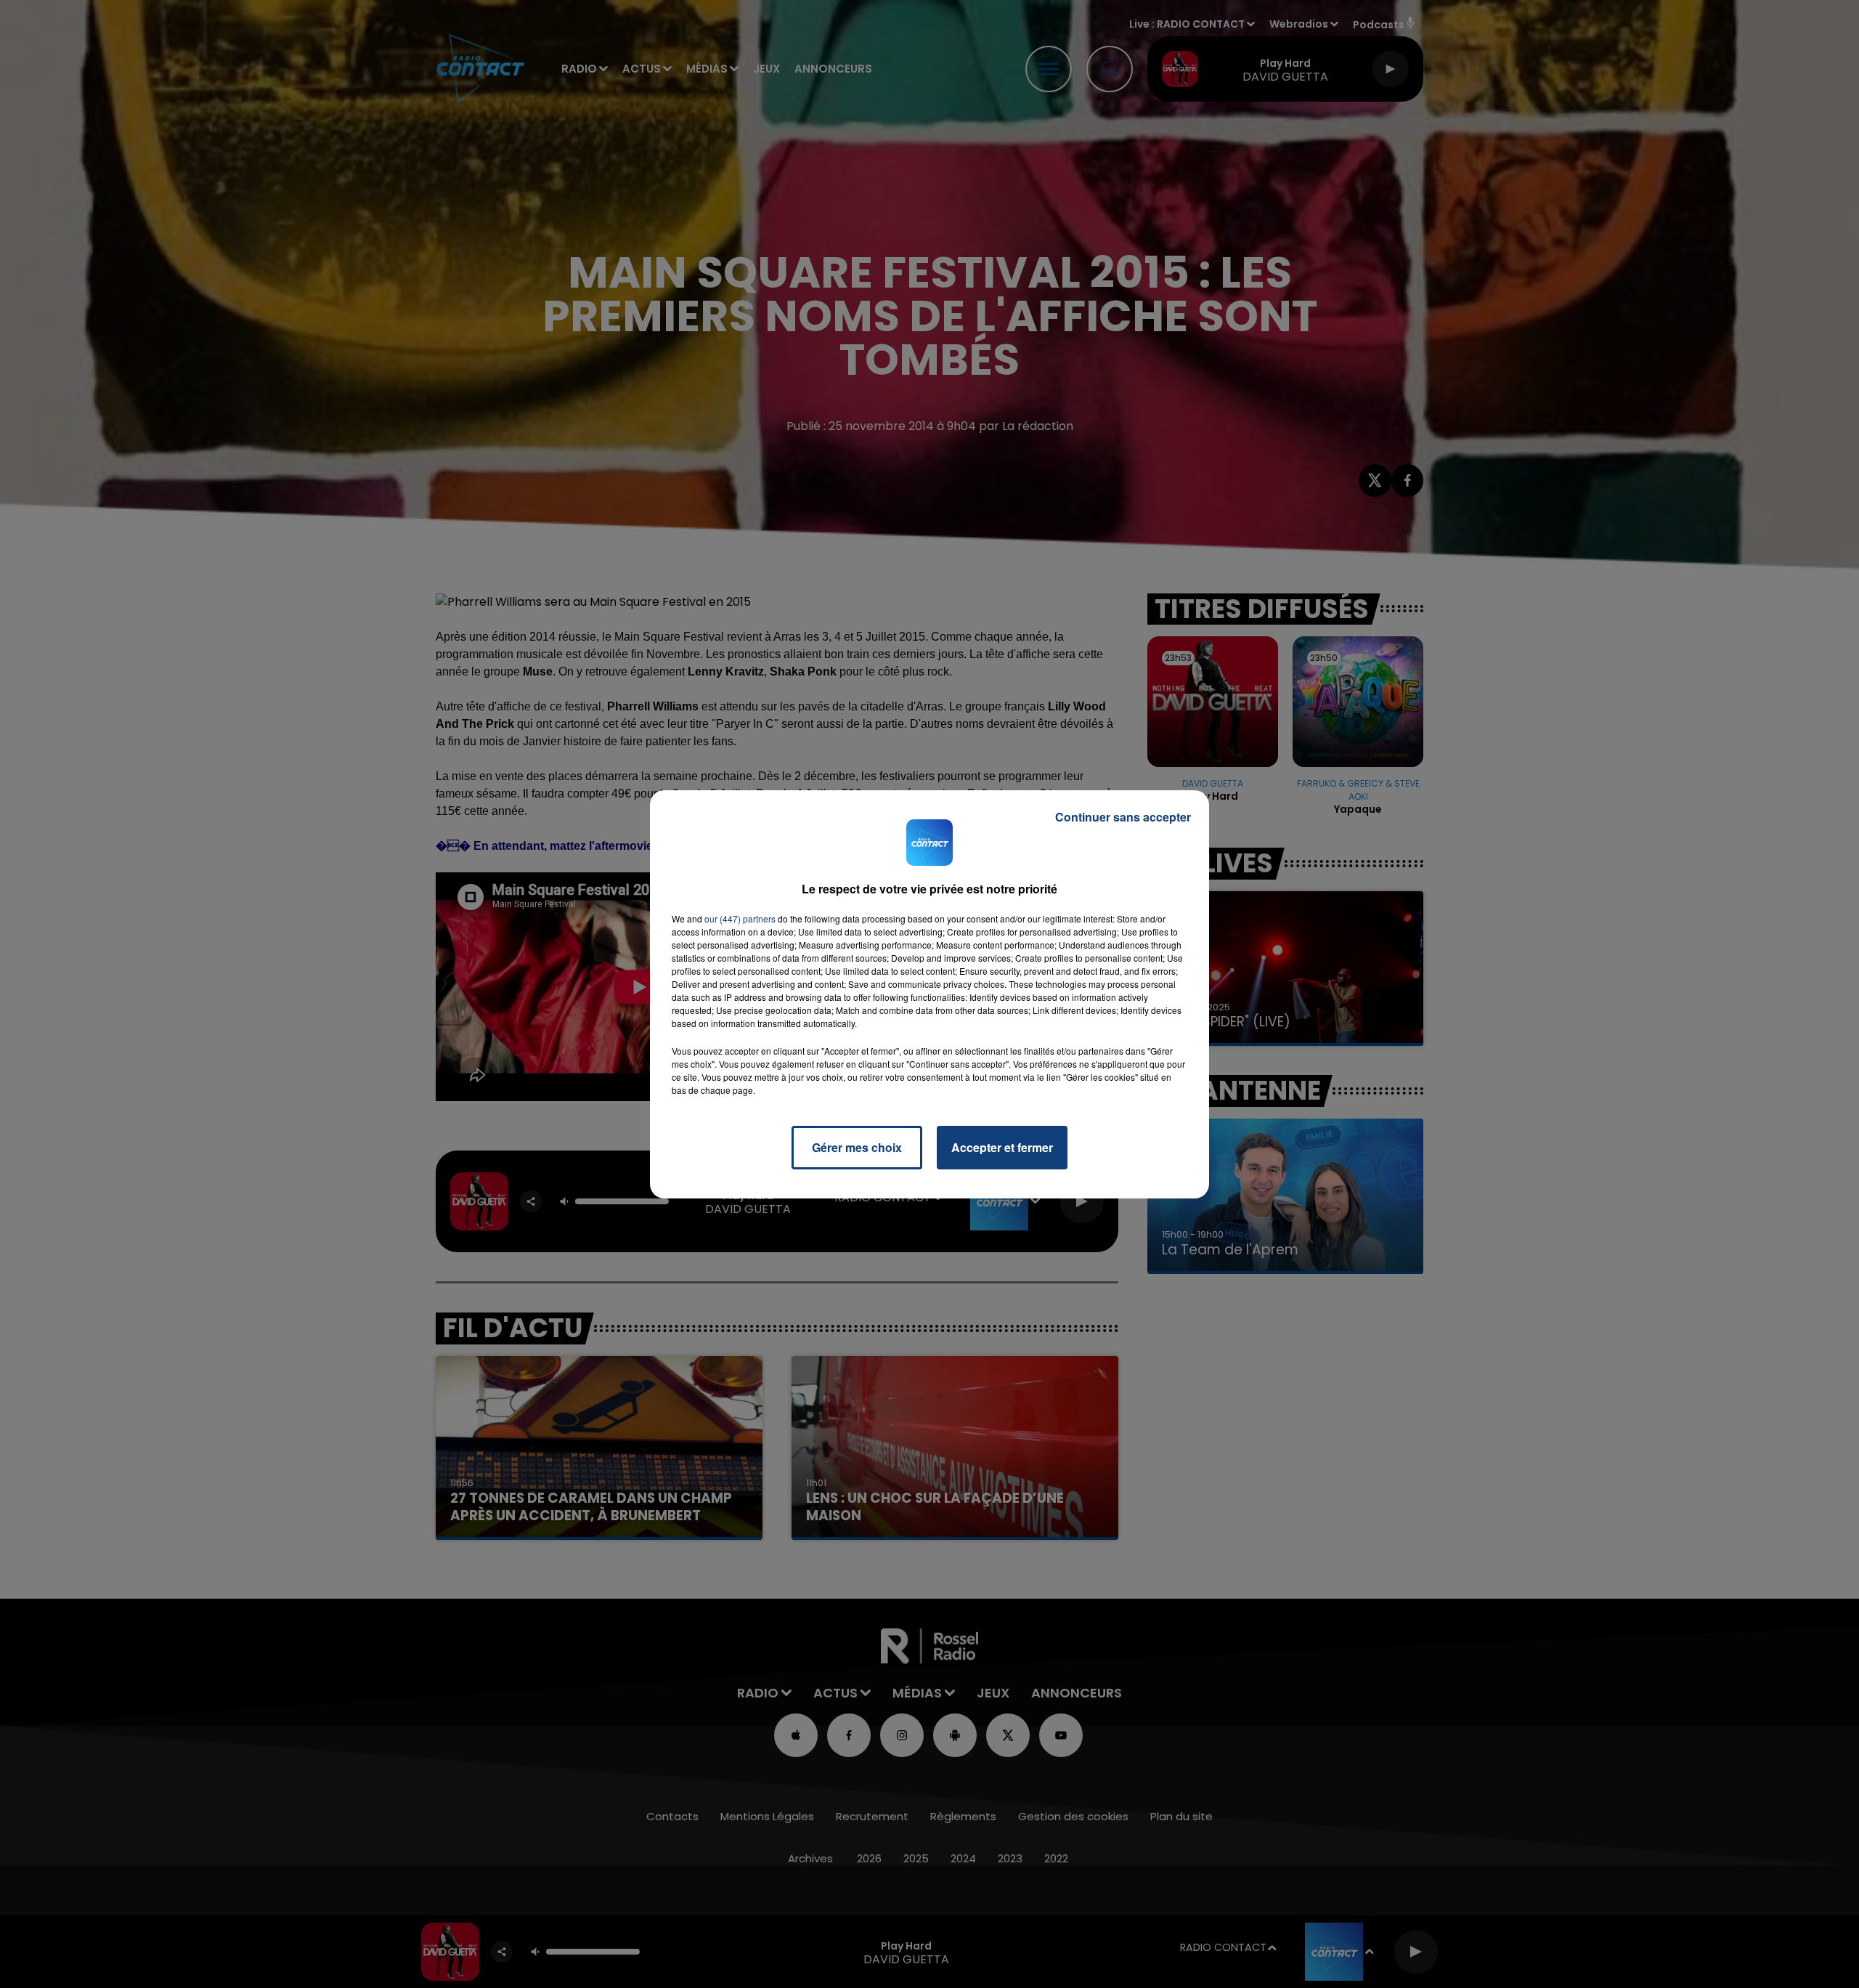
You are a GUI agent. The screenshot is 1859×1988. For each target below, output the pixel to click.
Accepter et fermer (1002, 1147)
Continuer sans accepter (1123, 817)
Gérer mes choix (857, 1147)
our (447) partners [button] (740, 918)
